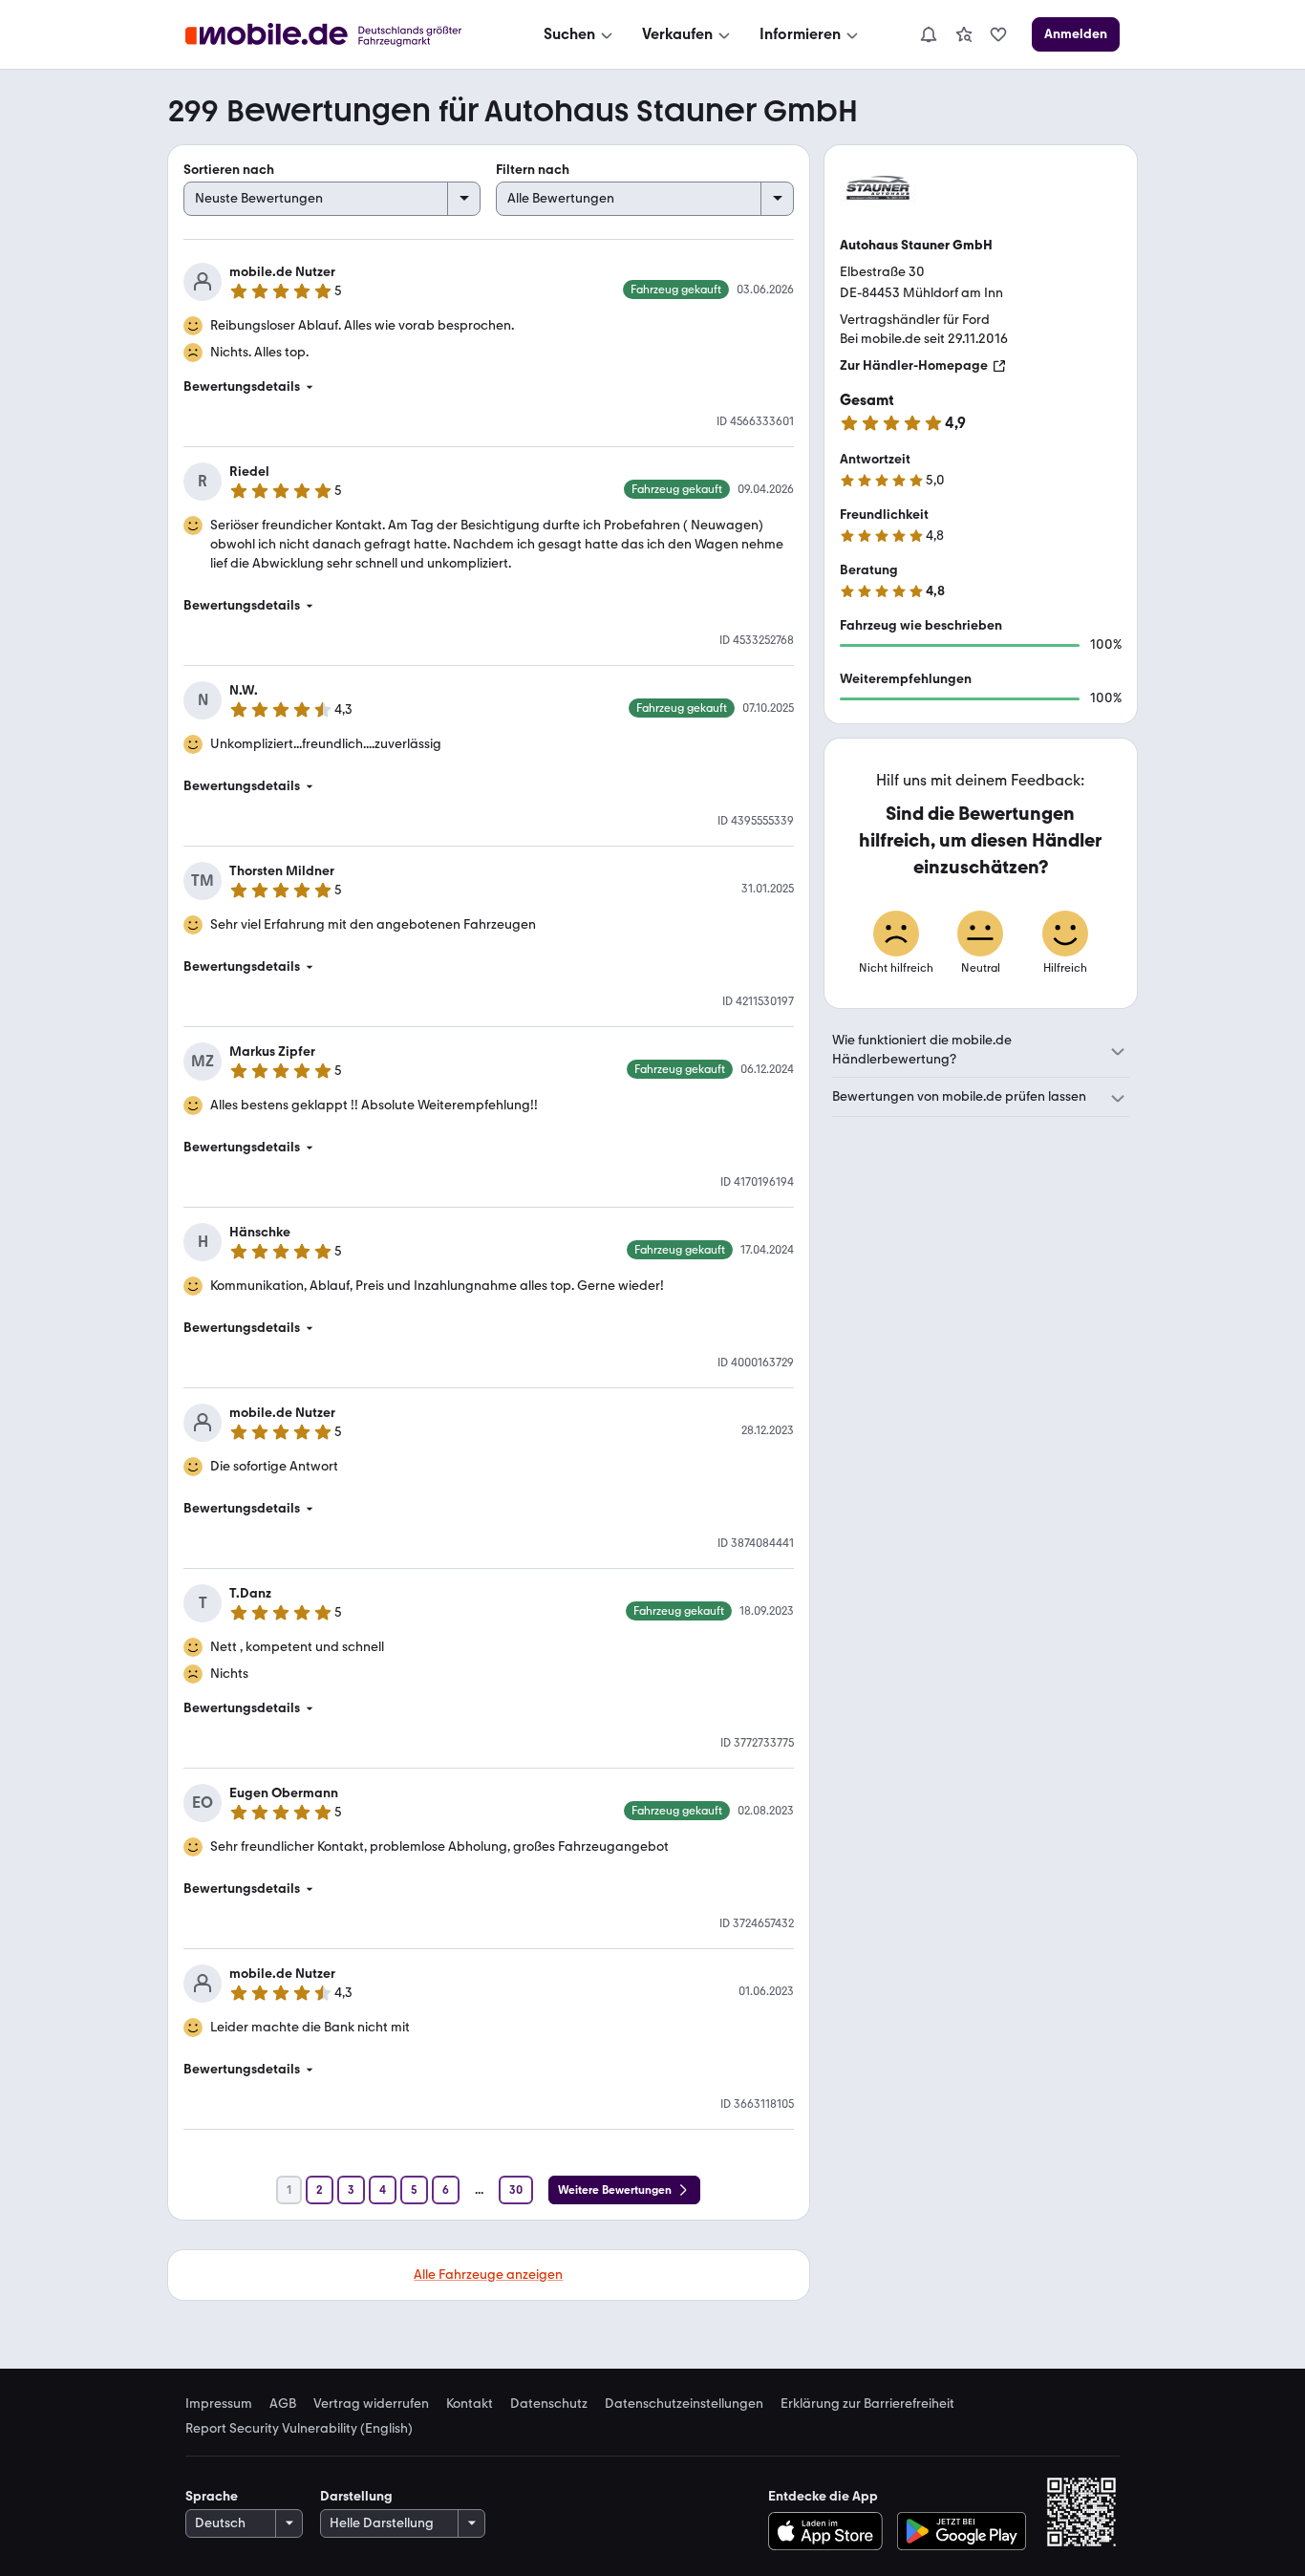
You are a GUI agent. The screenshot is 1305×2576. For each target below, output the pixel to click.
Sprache (212, 2496)
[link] (964, 34)
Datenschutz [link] (549, 2404)
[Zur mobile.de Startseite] (341, 35)
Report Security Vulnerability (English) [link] (299, 2429)
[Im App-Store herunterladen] (830, 2531)
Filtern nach (533, 170)
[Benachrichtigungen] (928, 34)
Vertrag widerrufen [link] (371, 2404)
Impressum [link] (219, 2404)
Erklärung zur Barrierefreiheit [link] (867, 2404)
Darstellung (356, 2496)
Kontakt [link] (470, 2404)
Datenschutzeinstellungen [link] (684, 2404)
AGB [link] (283, 2404)
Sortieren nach (229, 170)
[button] (489, 387)
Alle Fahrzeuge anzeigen (488, 2275)
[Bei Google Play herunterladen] (962, 2531)
